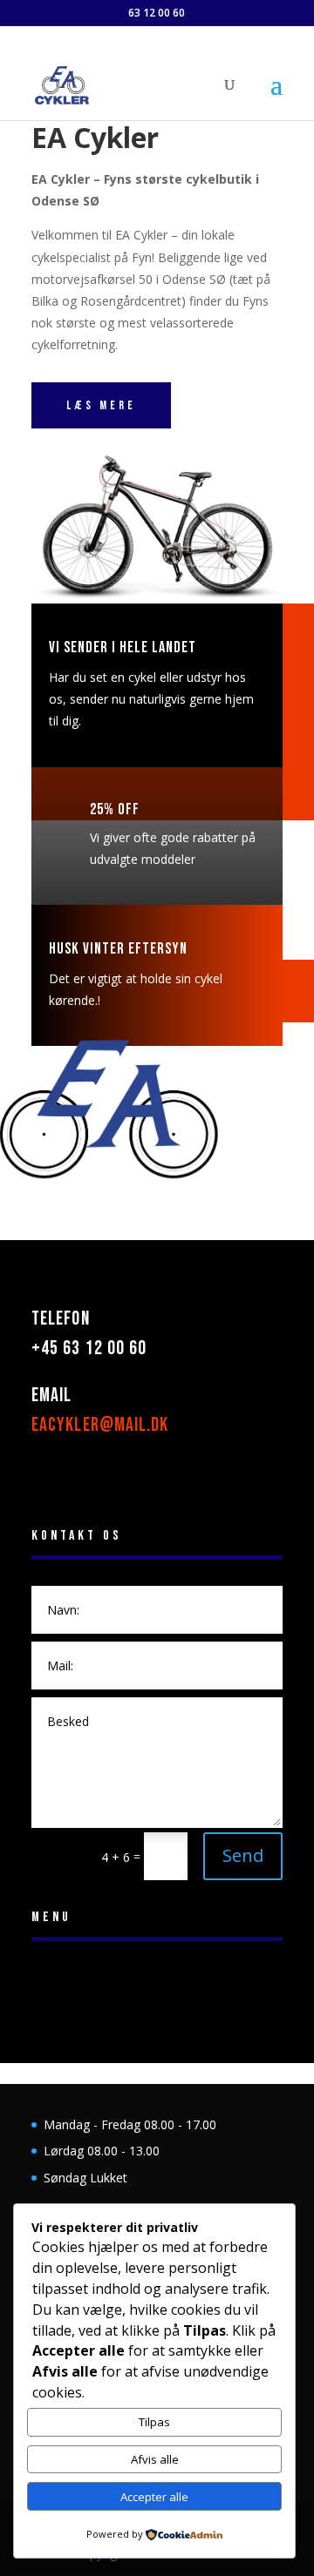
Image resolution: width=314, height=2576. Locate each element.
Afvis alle (155, 2459)
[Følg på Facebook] (45, 1478)
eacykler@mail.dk (100, 1425)
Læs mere (101, 405)
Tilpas (154, 2422)
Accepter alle (154, 2497)
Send (243, 1855)
